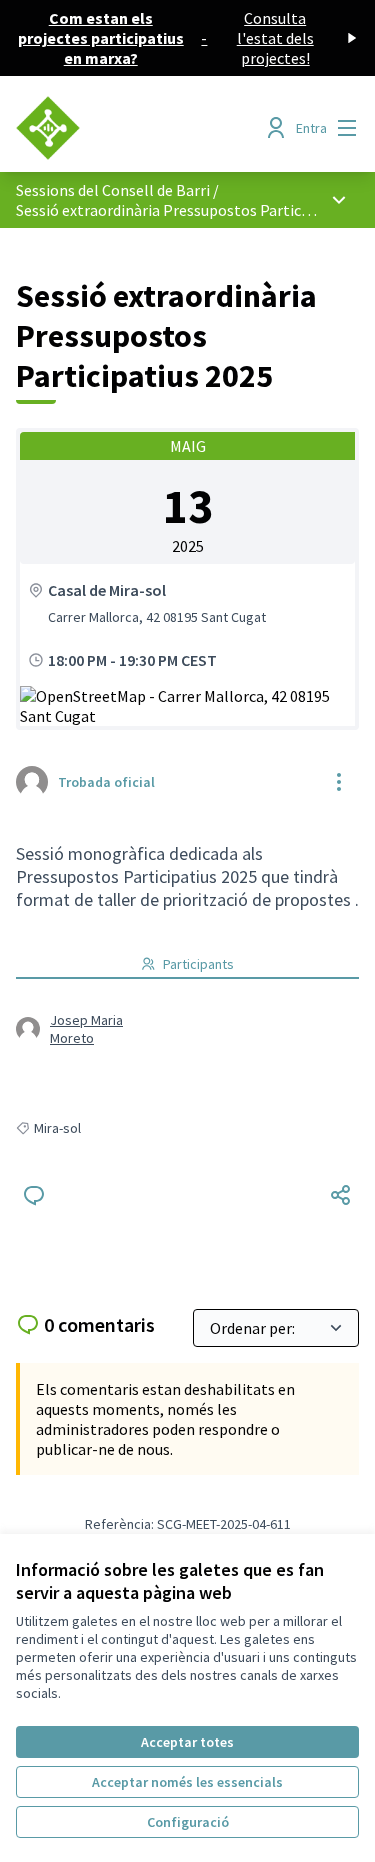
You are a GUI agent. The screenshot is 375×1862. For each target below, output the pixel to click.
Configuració (188, 1822)
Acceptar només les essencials (187, 1782)
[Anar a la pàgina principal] (142, 128)
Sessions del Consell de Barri (113, 190)
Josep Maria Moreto (86, 1029)
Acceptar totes (187, 1742)
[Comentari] (34, 1195)
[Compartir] (341, 1195)
